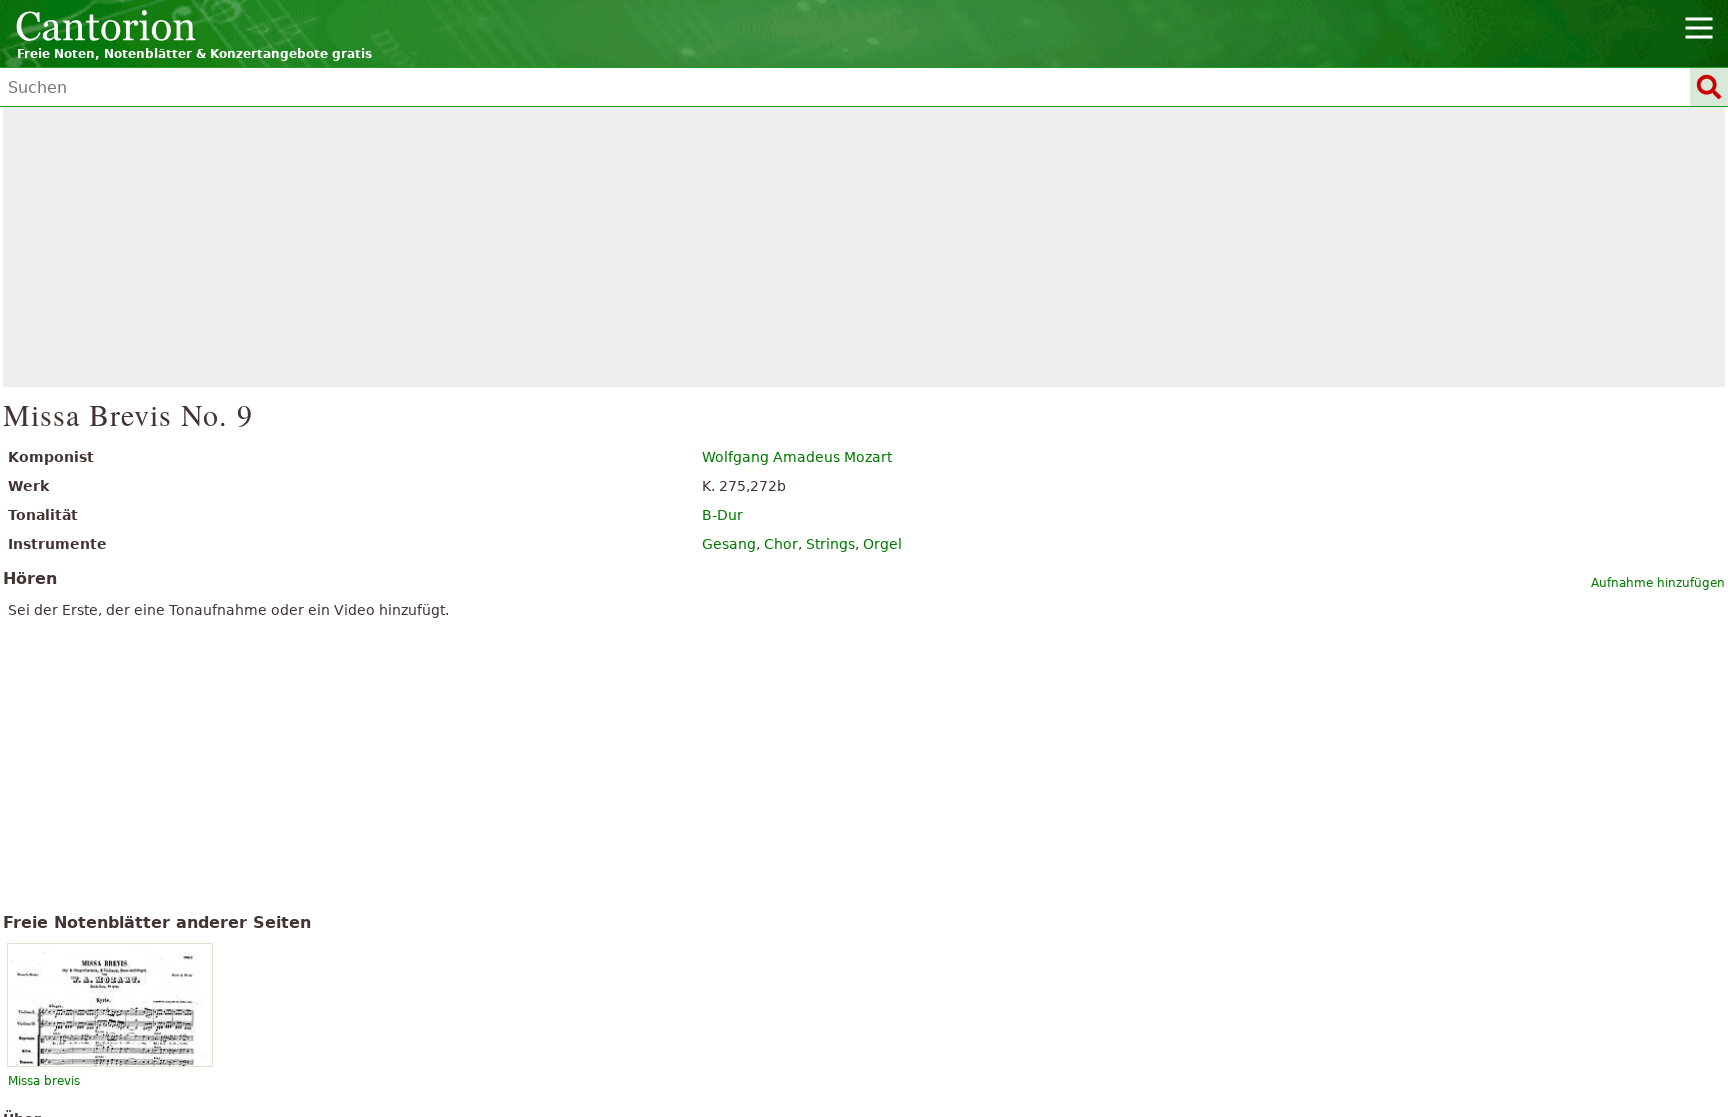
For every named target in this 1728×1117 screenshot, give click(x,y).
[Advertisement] (864, 247)
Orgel (882, 544)
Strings (830, 544)
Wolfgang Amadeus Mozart (797, 457)
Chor (781, 544)
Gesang (729, 544)
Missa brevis (44, 1081)
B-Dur (722, 515)
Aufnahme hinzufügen (1658, 583)
